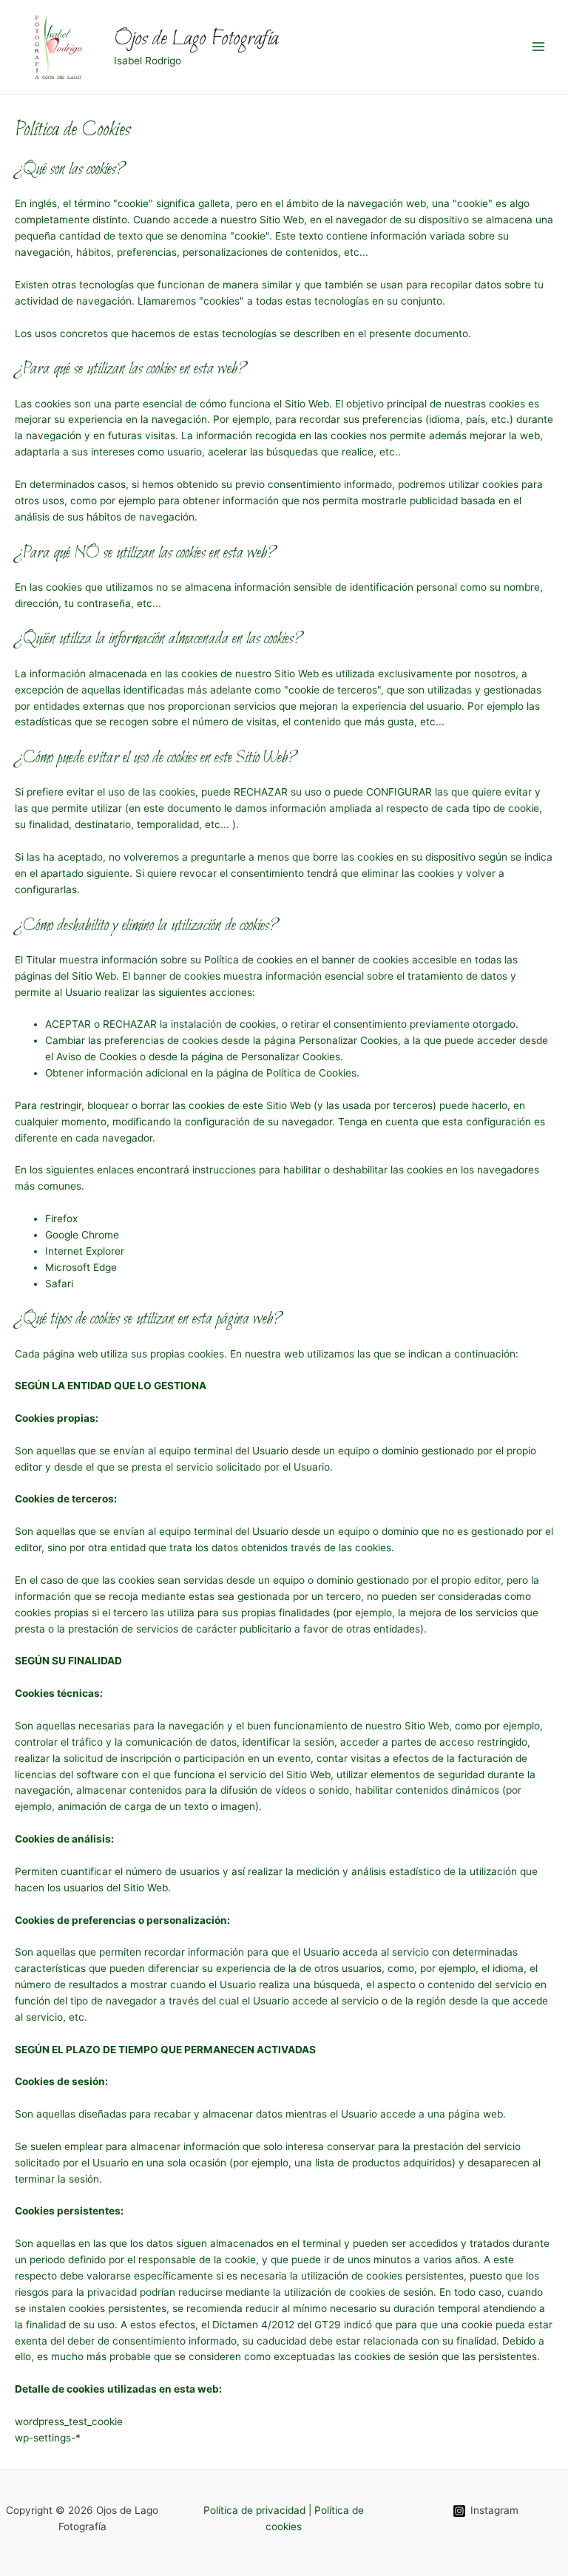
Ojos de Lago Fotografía (196, 39)
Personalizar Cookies (291, 1057)
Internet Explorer (85, 1251)
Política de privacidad (254, 2510)
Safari (59, 1284)
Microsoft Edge (81, 1267)
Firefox (61, 1218)
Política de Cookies (311, 1073)
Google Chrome (82, 1235)
